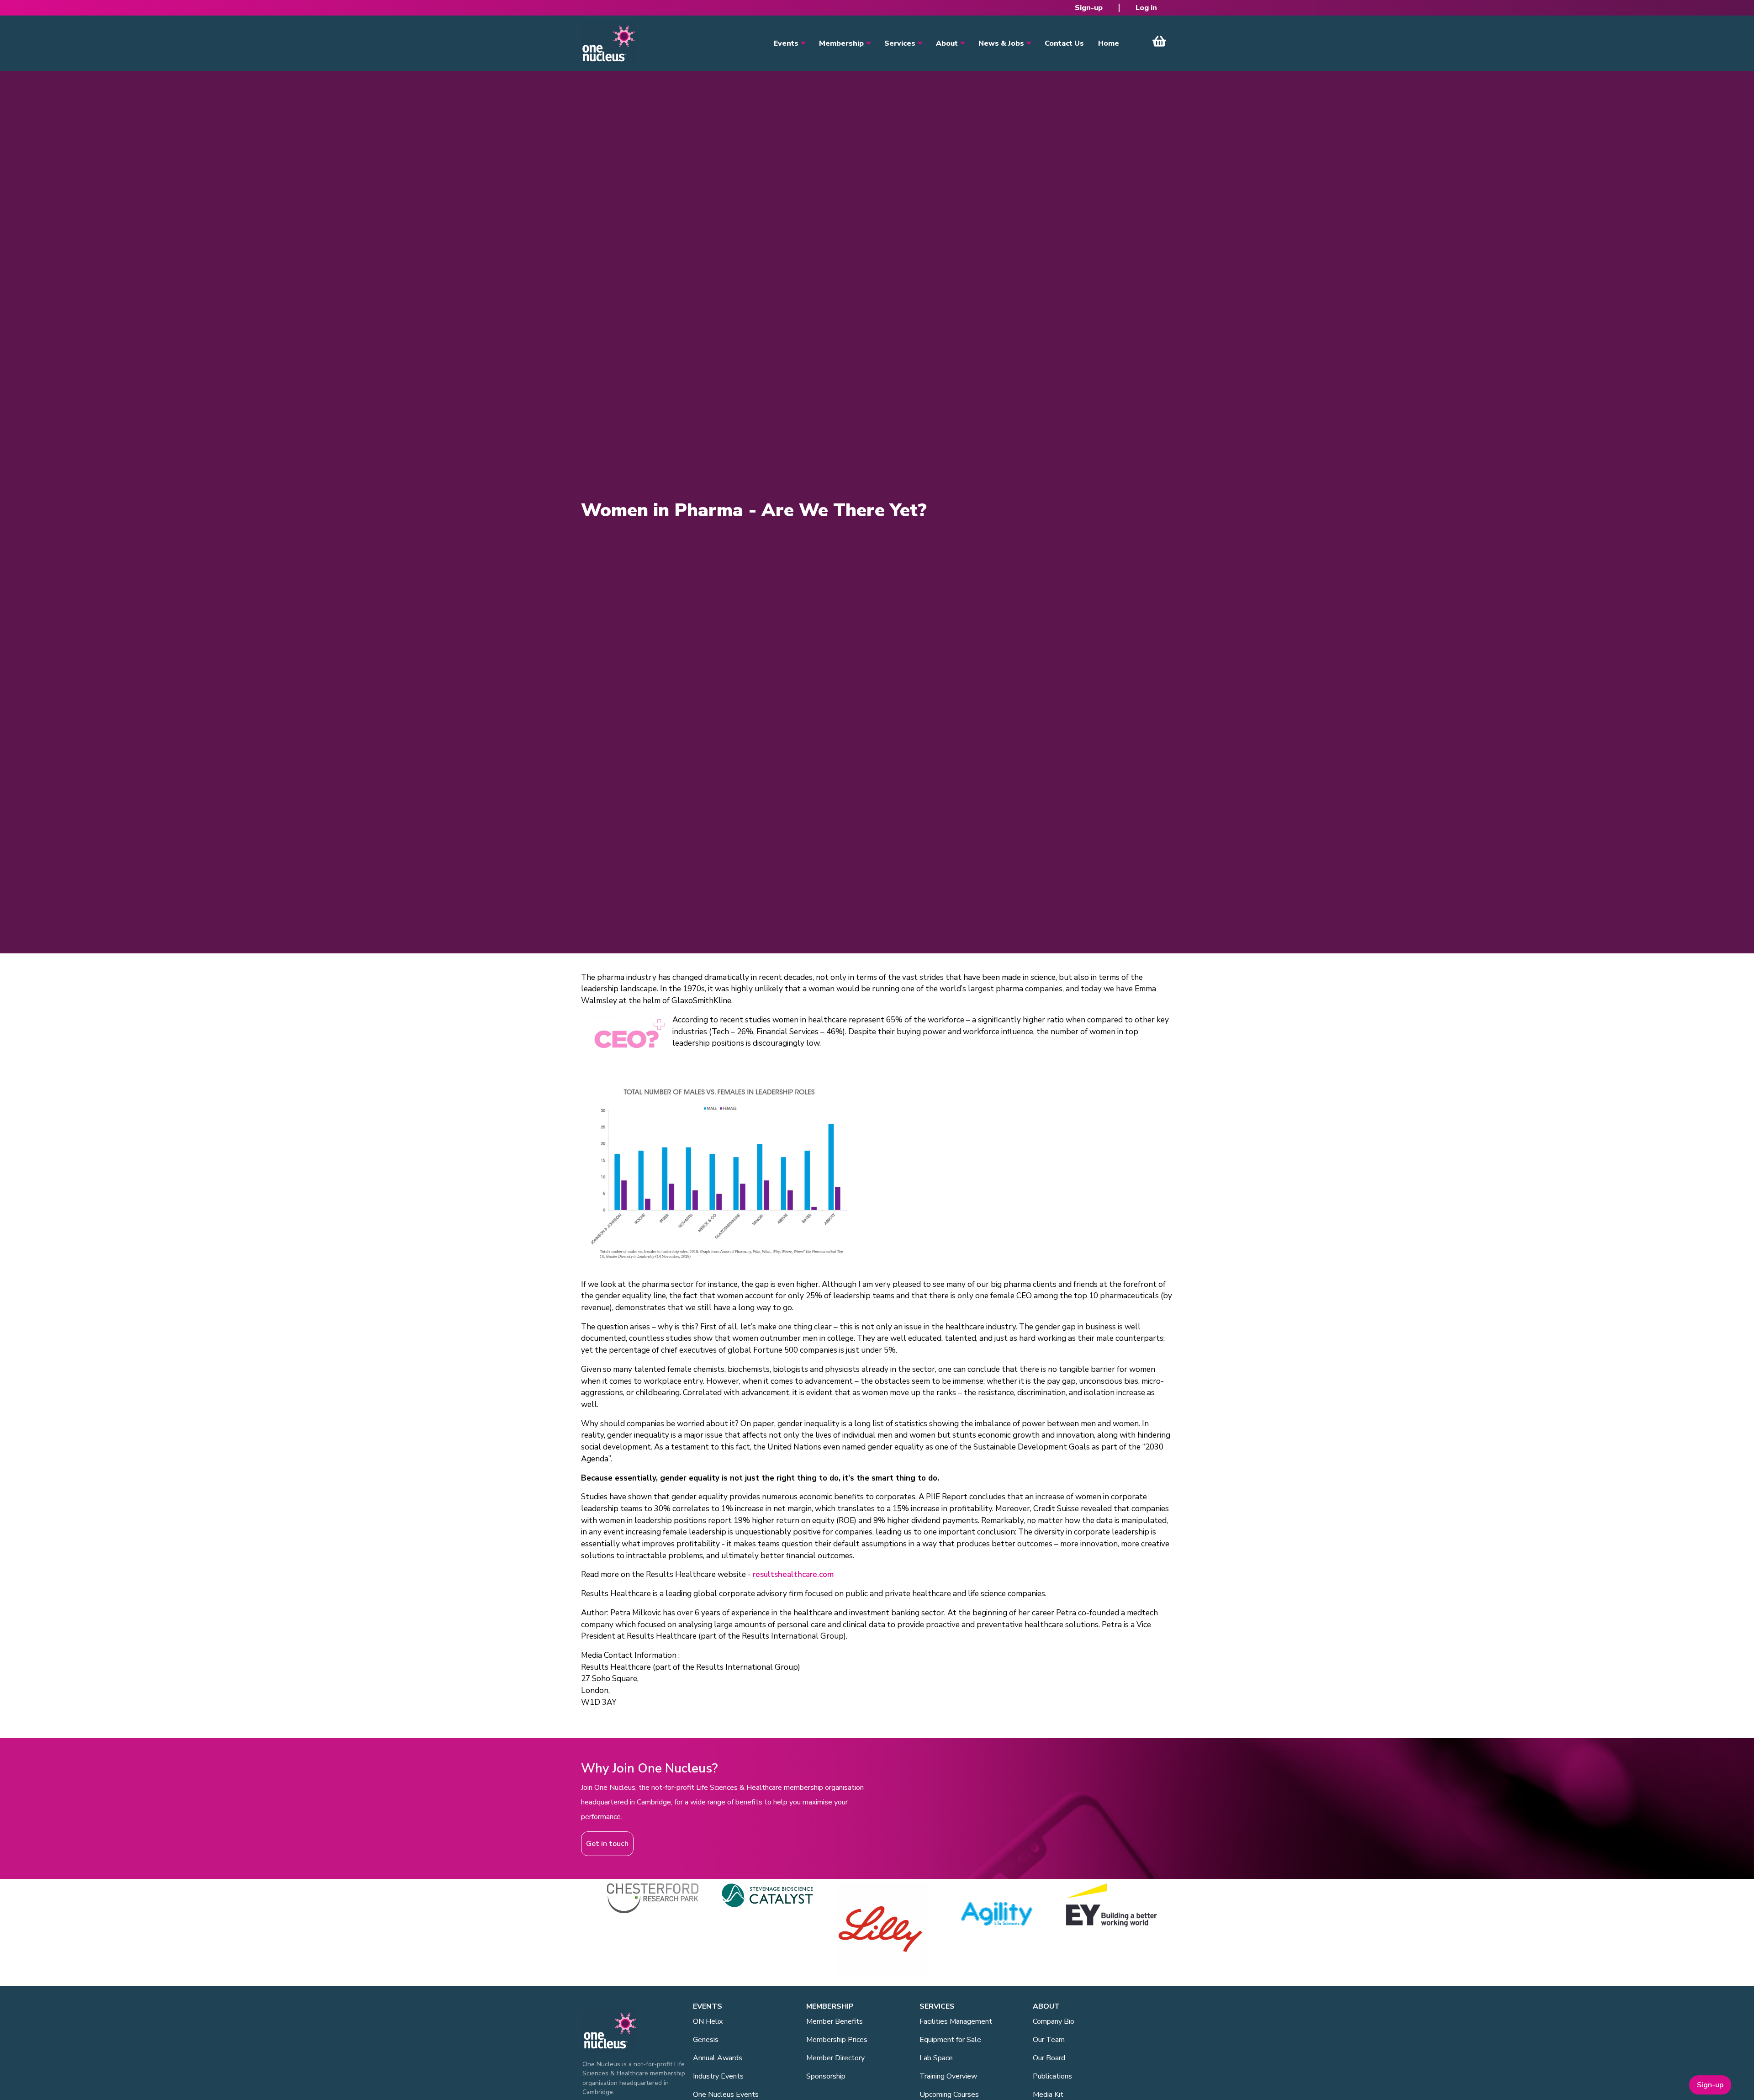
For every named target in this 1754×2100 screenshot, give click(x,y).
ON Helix (708, 2021)
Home (1109, 43)
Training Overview (948, 2076)
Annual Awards (718, 2058)
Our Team (1049, 2040)
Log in (1146, 8)
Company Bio (1054, 2021)
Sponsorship (826, 2076)
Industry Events (718, 2076)
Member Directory (835, 2058)
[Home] (608, 43)
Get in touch (607, 1844)
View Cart (1159, 41)
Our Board (1049, 2058)
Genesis (706, 2040)
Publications (1052, 2076)
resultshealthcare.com (793, 1574)
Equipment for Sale (950, 2040)
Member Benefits (835, 2021)
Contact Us (1064, 43)
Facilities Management (956, 2021)
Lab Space (936, 2058)
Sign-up (1089, 8)
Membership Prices (837, 2040)
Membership (841, 43)
